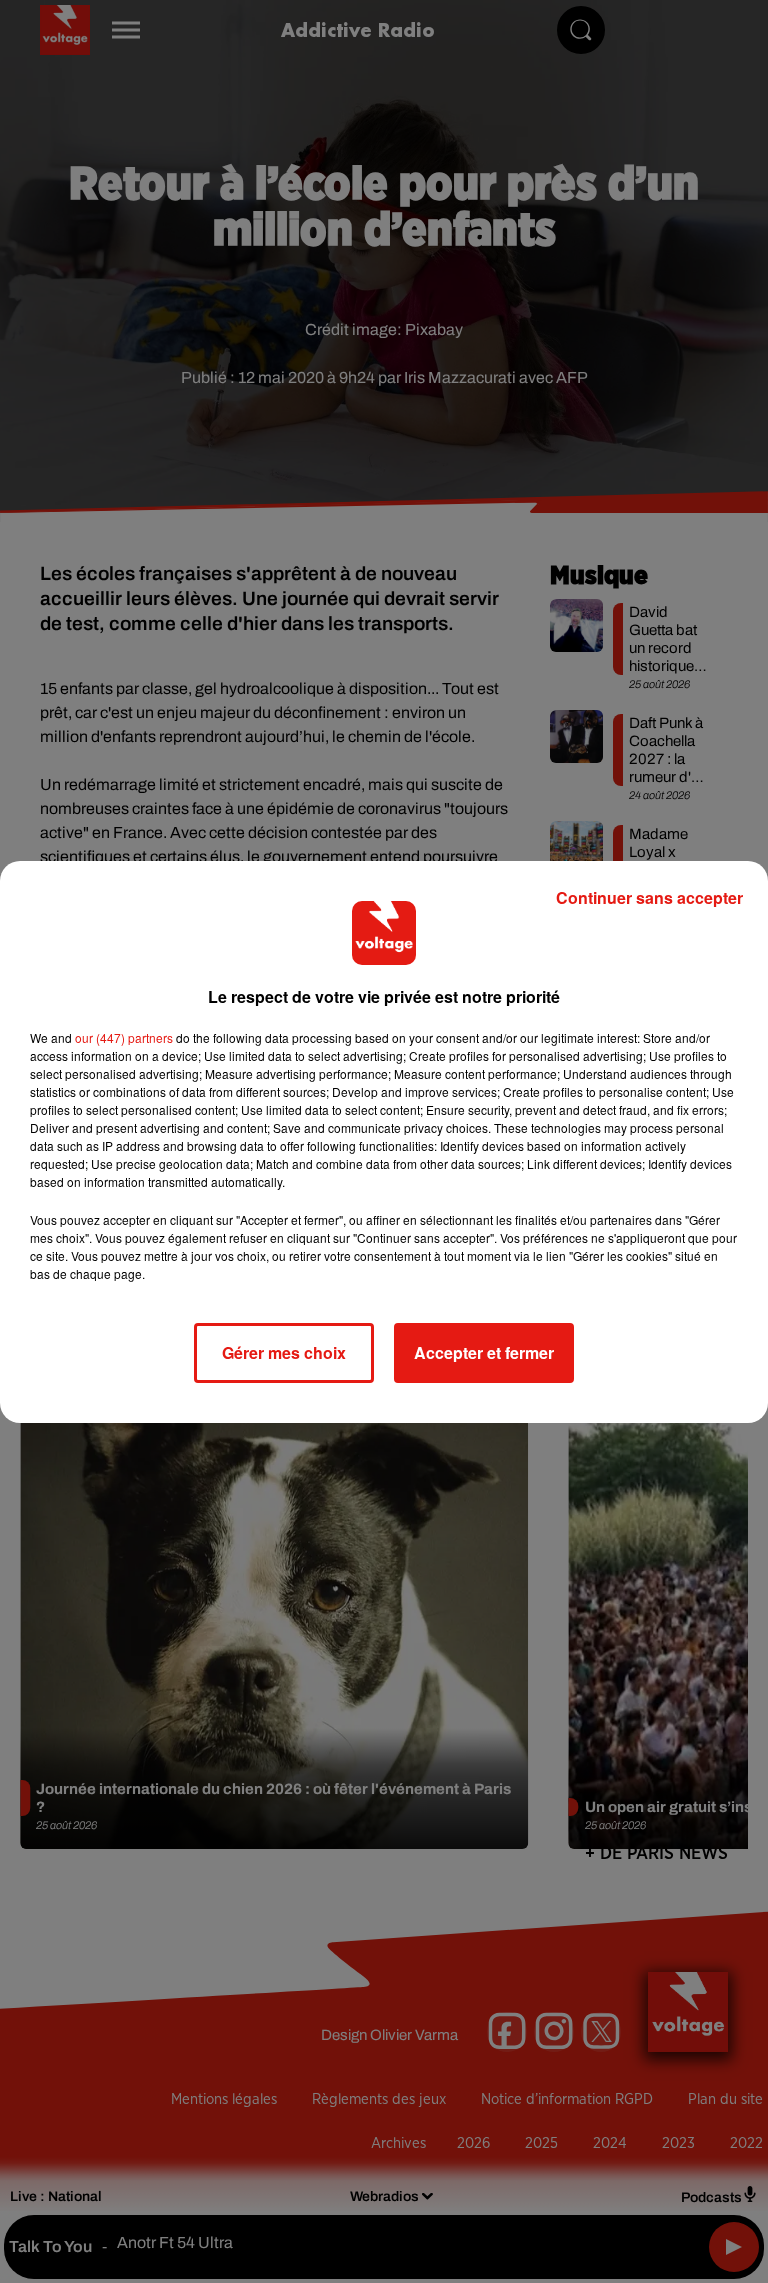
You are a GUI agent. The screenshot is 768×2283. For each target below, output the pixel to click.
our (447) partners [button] (124, 1037)
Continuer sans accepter (649, 897)
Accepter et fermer (484, 1352)
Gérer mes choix (284, 1352)
